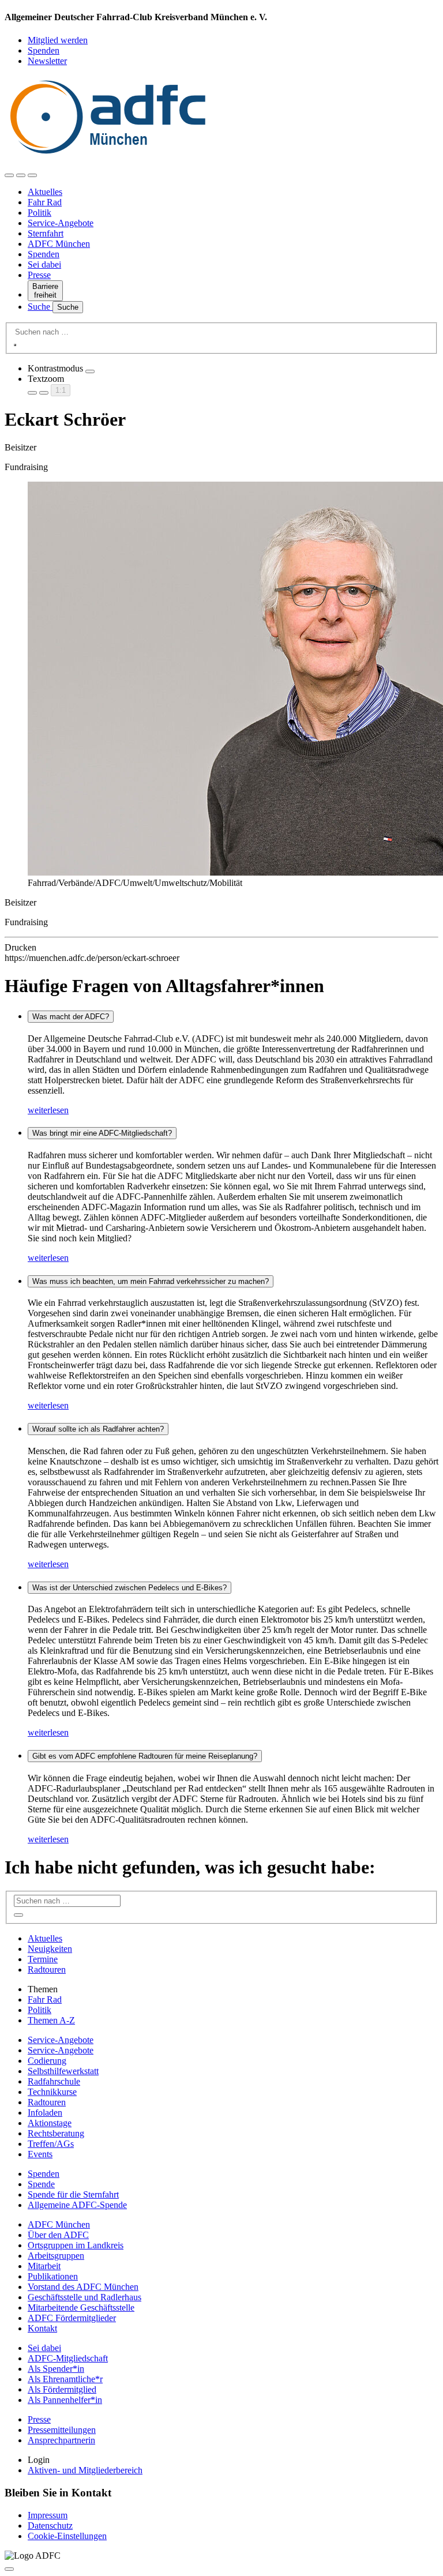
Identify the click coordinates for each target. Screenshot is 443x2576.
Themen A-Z (51, 2020)
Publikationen (53, 2276)
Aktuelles (45, 192)
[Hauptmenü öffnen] (32, 175)
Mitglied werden (58, 40)
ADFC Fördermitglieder (72, 2318)
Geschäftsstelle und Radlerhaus (85, 2297)
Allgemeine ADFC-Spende (77, 2205)
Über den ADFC (58, 2235)
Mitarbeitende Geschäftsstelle (81, 2307)
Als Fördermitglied (62, 2389)
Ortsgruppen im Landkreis (76, 2245)
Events (40, 2154)
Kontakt (42, 2328)
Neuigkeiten (50, 1949)
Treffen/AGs (51, 2144)
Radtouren (47, 1969)
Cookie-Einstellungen (67, 2536)
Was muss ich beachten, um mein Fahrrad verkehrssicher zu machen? (151, 1281)
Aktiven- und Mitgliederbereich (85, 2470)
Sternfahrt (46, 233)
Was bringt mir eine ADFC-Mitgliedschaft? (102, 1133)
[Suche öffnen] (21, 175)
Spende (41, 2184)
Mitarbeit (44, 2266)
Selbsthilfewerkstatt (63, 2071)
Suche (40, 307)
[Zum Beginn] (9, 2569)
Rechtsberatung (56, 2133)
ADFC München (59, 244)
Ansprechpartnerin (61, 2440)
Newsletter (47, 61)
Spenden (44, 50)
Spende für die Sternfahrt (73, 2194)
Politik (40, 213)
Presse (39, 275)
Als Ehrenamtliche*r (65, 2379)
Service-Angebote (61, 223)
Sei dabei (44, 264)
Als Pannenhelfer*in (65, 2400)
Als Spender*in (56, 2369)
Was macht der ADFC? (71, 1017)
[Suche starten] (15, 345)
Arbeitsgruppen (56, 2256)
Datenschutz (50, 2526)
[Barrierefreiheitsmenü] (9, 175)
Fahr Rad (45, 202)
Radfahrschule (54, 2081)
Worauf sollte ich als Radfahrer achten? (98, 1429)
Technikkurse (52, 2092)
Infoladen (45, 2113)
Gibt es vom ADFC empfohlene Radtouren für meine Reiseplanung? (145, 1756)
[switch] (90, 371)
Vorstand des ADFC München (83, 2287)
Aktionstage (50, 2123)
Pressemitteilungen (62, 2430)
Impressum (48, 2515)
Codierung (47, 2061)
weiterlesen (48, 1110)
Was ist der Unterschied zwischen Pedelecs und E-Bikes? (129, 1588)
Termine (43, 1959)
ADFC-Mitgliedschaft (68, 2358)
